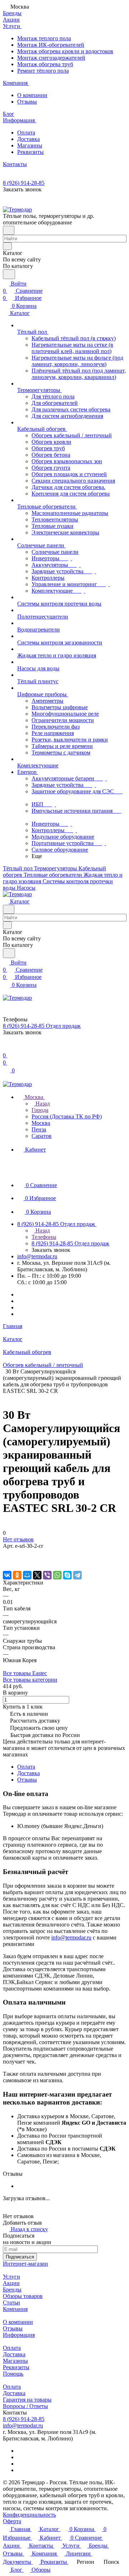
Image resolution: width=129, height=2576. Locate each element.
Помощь (13, 2374)
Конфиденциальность (29, 2515)
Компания (15, 2309)
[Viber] (47, 1575)
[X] (37, 1575)
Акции (11, 2283)
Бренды (12, 2290)
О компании (32, 95)
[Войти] (6, 1048)
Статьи (11, 2303)
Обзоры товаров (23, 2296)
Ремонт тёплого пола (43, 71)
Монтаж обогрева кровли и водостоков (65, 51)
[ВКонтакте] (7, 1575)
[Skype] (67, 1575)
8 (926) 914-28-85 (24, 183)
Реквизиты (30, 152)
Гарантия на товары (27, 2400)
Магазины (30, 145)
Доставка (28, 139)
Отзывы (27, 102)
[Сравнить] (6, 1560)
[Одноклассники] (17, 1575)
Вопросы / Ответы (25, 2406)
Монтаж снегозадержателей (51, 58)
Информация (19, 2335)
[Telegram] (77, 1575)
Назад (42, 1104)
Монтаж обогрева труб (45, 64)
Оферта (12, 2521)
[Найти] (9, 274)
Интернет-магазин (25, 2264)
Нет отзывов (18, 1539)
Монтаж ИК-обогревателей (51, 45)
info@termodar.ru (37, 1256)
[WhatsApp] (57, 1575)
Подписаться (20, 2257)
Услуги (11, 2277)
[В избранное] (6, 1553)
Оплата (26, 133)
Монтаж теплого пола (44, 38)
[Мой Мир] (27, 1575)
